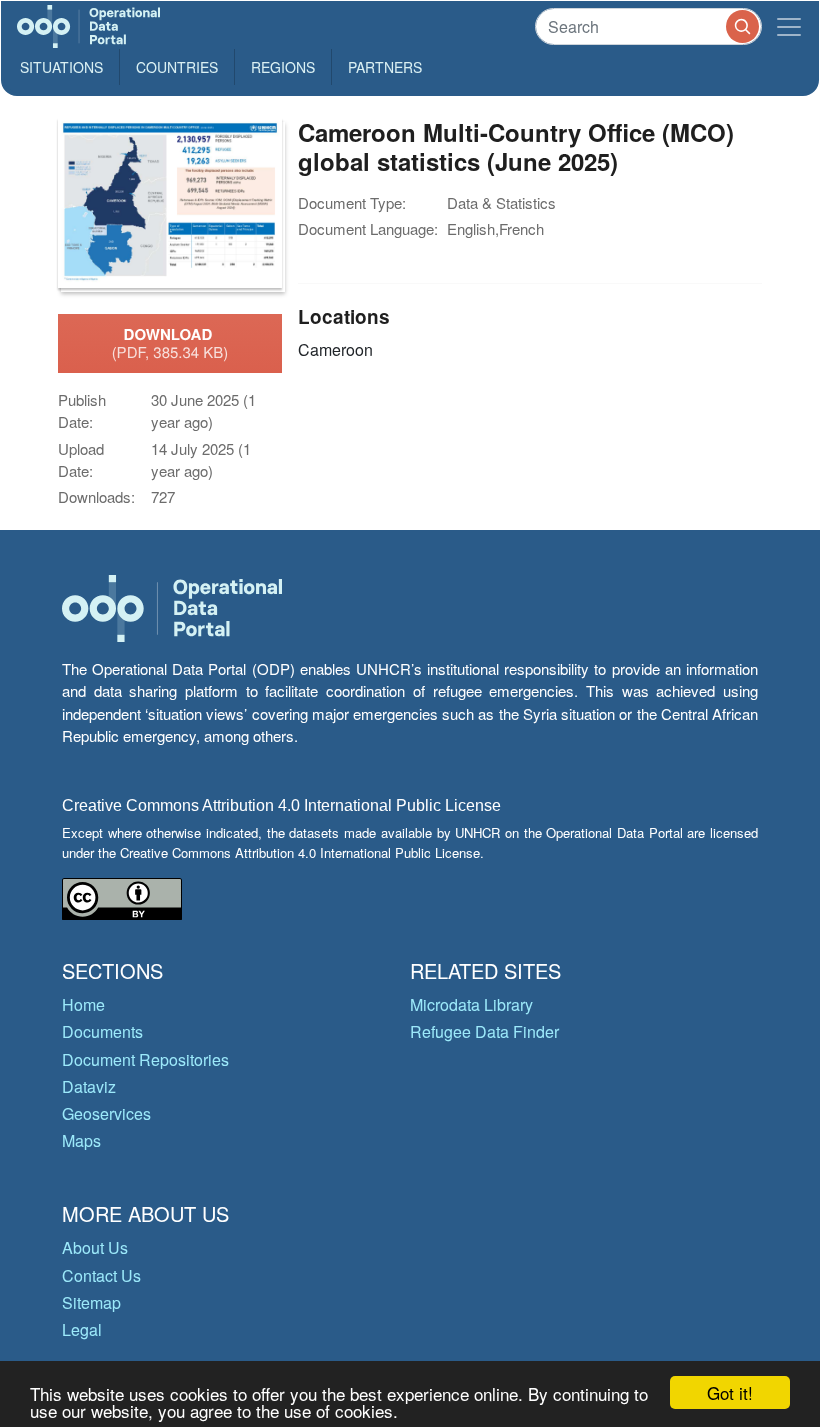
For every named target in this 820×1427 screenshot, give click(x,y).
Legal (82, 1329)
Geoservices (106, 1113)
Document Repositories (145, 1059)
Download (170, 343)
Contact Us (101, 1275)
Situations (61, 67)
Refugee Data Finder (484, 1031)
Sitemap (91, 1302)
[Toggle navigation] (789, 26)
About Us (95, 1247)
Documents (102, 1031)
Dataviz (89, 1086)
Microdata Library (471, 1004)
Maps (81, 1140)
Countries (177, 67)
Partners (385, 67)
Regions (283, 67)
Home (83, 1004)
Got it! (730, 1392)
